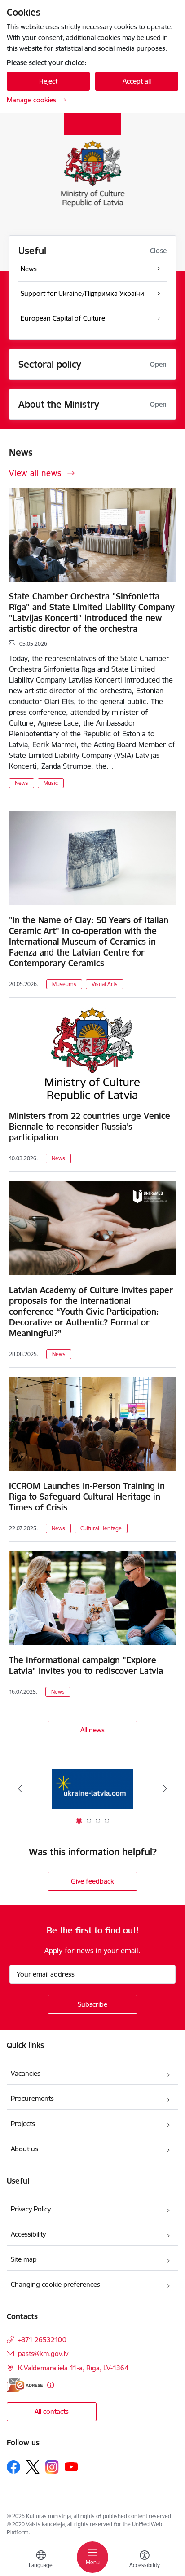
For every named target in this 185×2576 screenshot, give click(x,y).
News (22, 783)
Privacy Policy (31, 2209)
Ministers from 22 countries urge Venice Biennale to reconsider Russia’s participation (90, 1127)
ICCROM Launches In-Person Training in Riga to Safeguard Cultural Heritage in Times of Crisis (87, 1497)
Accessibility (29, 2234)
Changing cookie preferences (55, 2284)
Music (51, 783)
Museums (64, 984)
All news (92, 1730)
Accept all (137, 81)
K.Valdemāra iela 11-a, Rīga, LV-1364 (73, 2368)
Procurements (32, 2098)
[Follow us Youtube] (71, 2466)
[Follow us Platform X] (33, 2467)
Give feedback (92, 1881)
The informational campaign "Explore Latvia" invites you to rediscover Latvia (86, 1665)
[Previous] (20, 1788)
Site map (24, 2259)
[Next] (165, 1788)
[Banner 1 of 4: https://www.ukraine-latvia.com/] (92, 1789)
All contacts (52, 2411)
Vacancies (26, 2073)
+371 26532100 (42, 2340)
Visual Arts (105, 984)
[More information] (51, 2385)
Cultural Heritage (101, 1528)
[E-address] (25, 2385)
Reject (48, 81)
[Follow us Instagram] (52, 2467)
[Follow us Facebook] (13, 2467)
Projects (23, 2124)
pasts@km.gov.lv (43, 2354)
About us (24, 2149)
